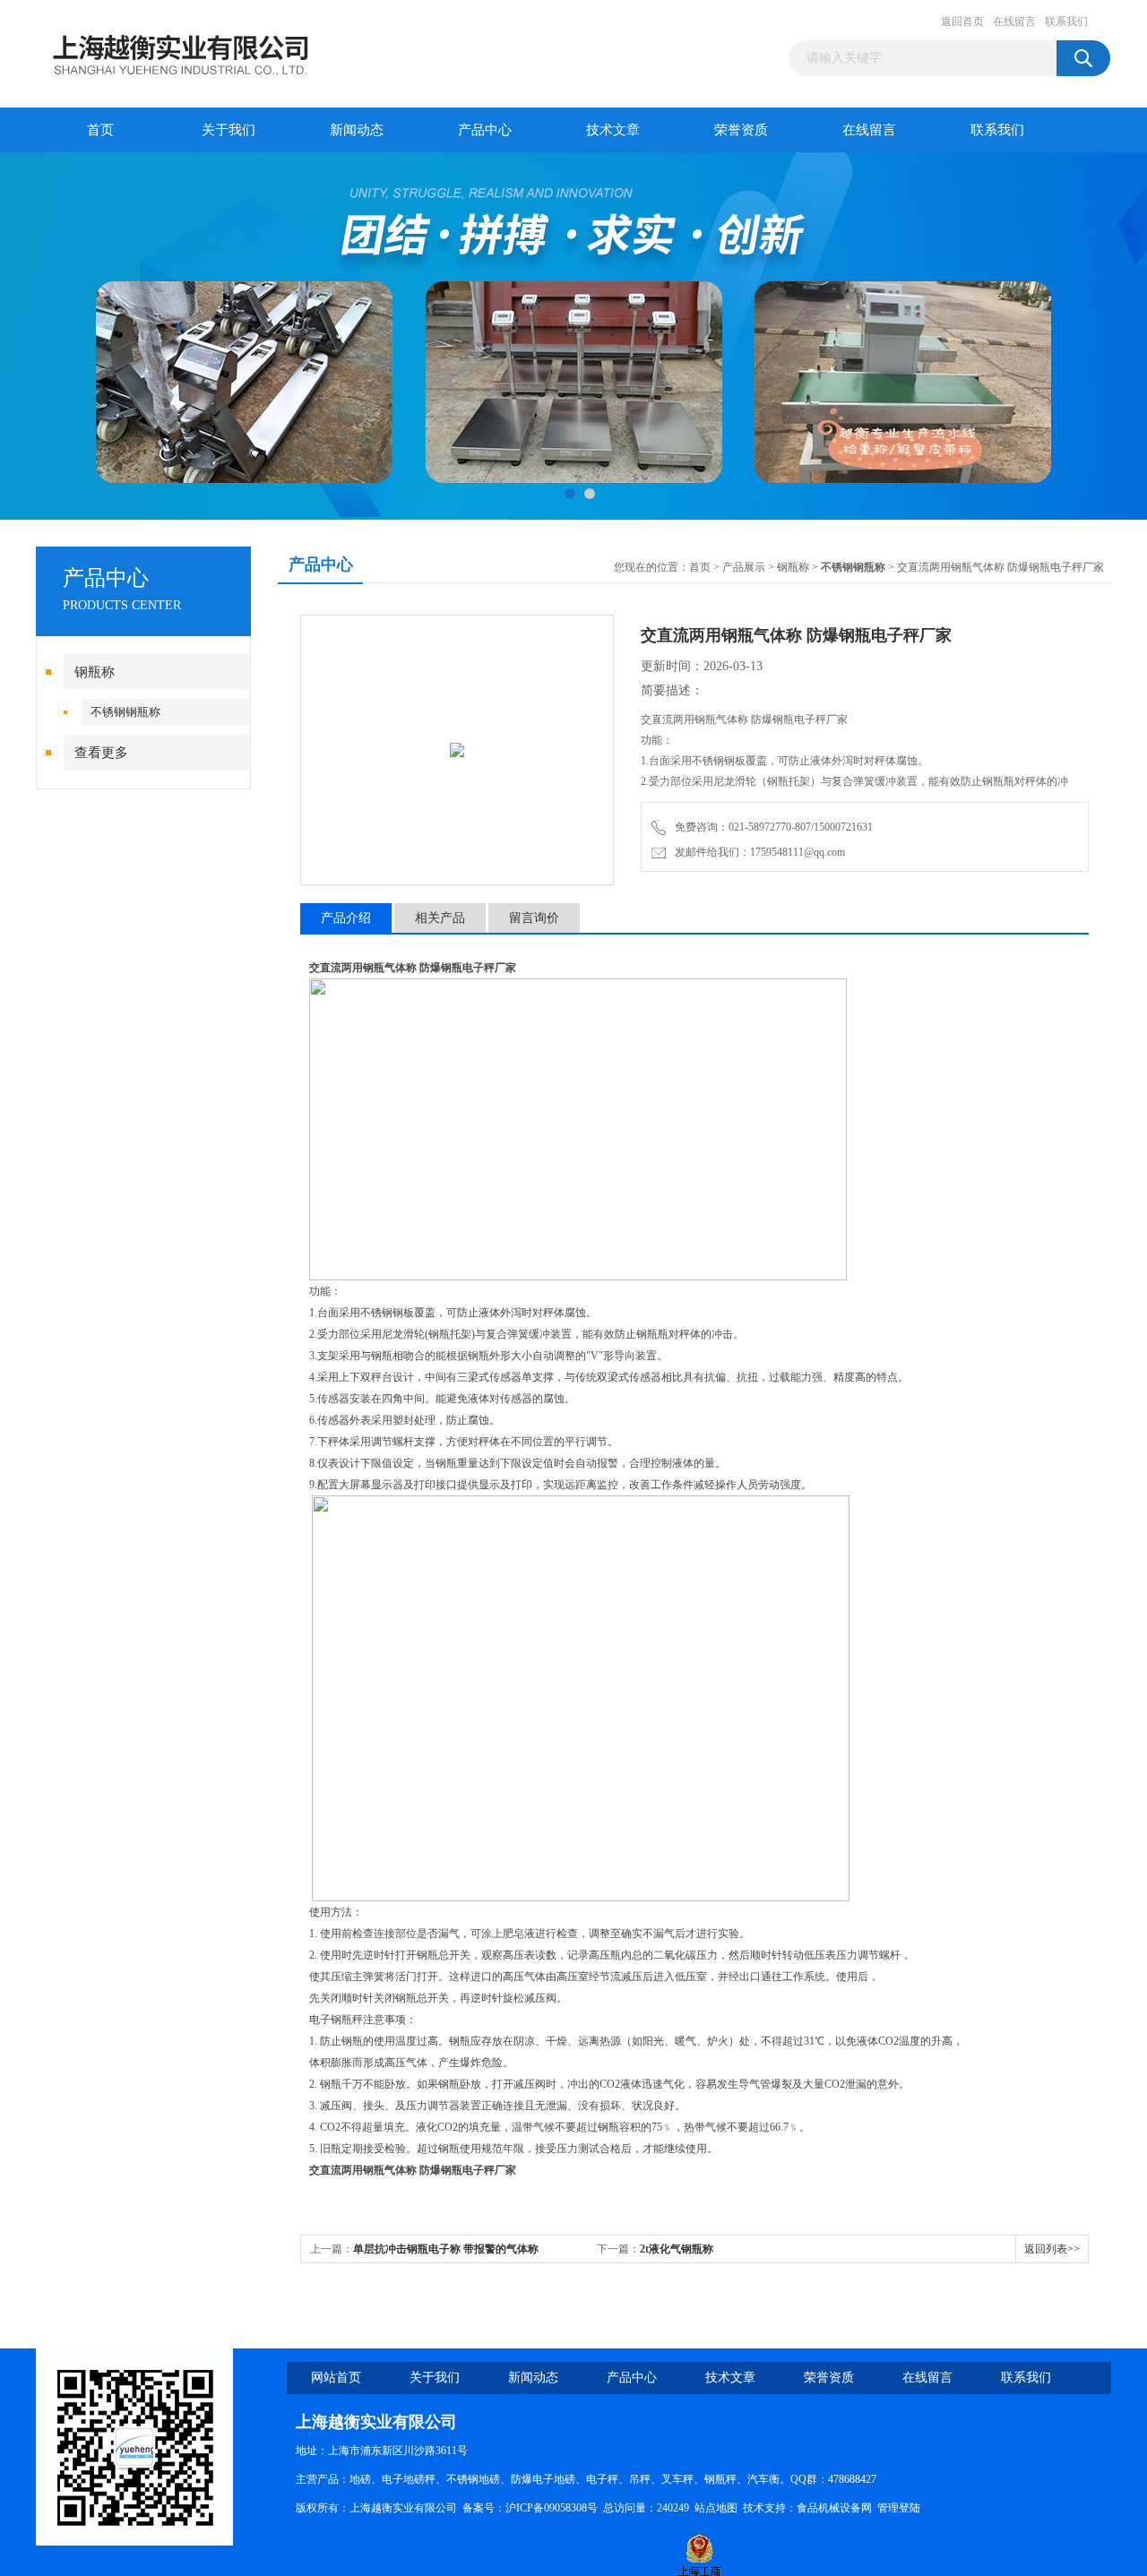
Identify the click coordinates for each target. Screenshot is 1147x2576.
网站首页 (336, 2378)
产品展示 (744, 567)
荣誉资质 (741, 130)
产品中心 (485, 130)
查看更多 (101, 753)
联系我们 (1066, 22)
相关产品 (440, 918)
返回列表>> (1052, 2249)
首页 (100, 130)
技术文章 (613, 130)
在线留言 (1014, 22)
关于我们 (229, 130)
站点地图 (716, 2508)
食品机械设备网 (834, 2508)
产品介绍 (346, 918)
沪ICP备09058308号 (552, 2508)
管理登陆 (899, 2508)
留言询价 (534, 918)
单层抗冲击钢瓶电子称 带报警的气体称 (446, 2249)
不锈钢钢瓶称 (125, 712)
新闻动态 (357, 130)
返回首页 (962, 22)
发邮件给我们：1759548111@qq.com (757, 852)
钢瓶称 (95, 672)
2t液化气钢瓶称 (677, 2249)
